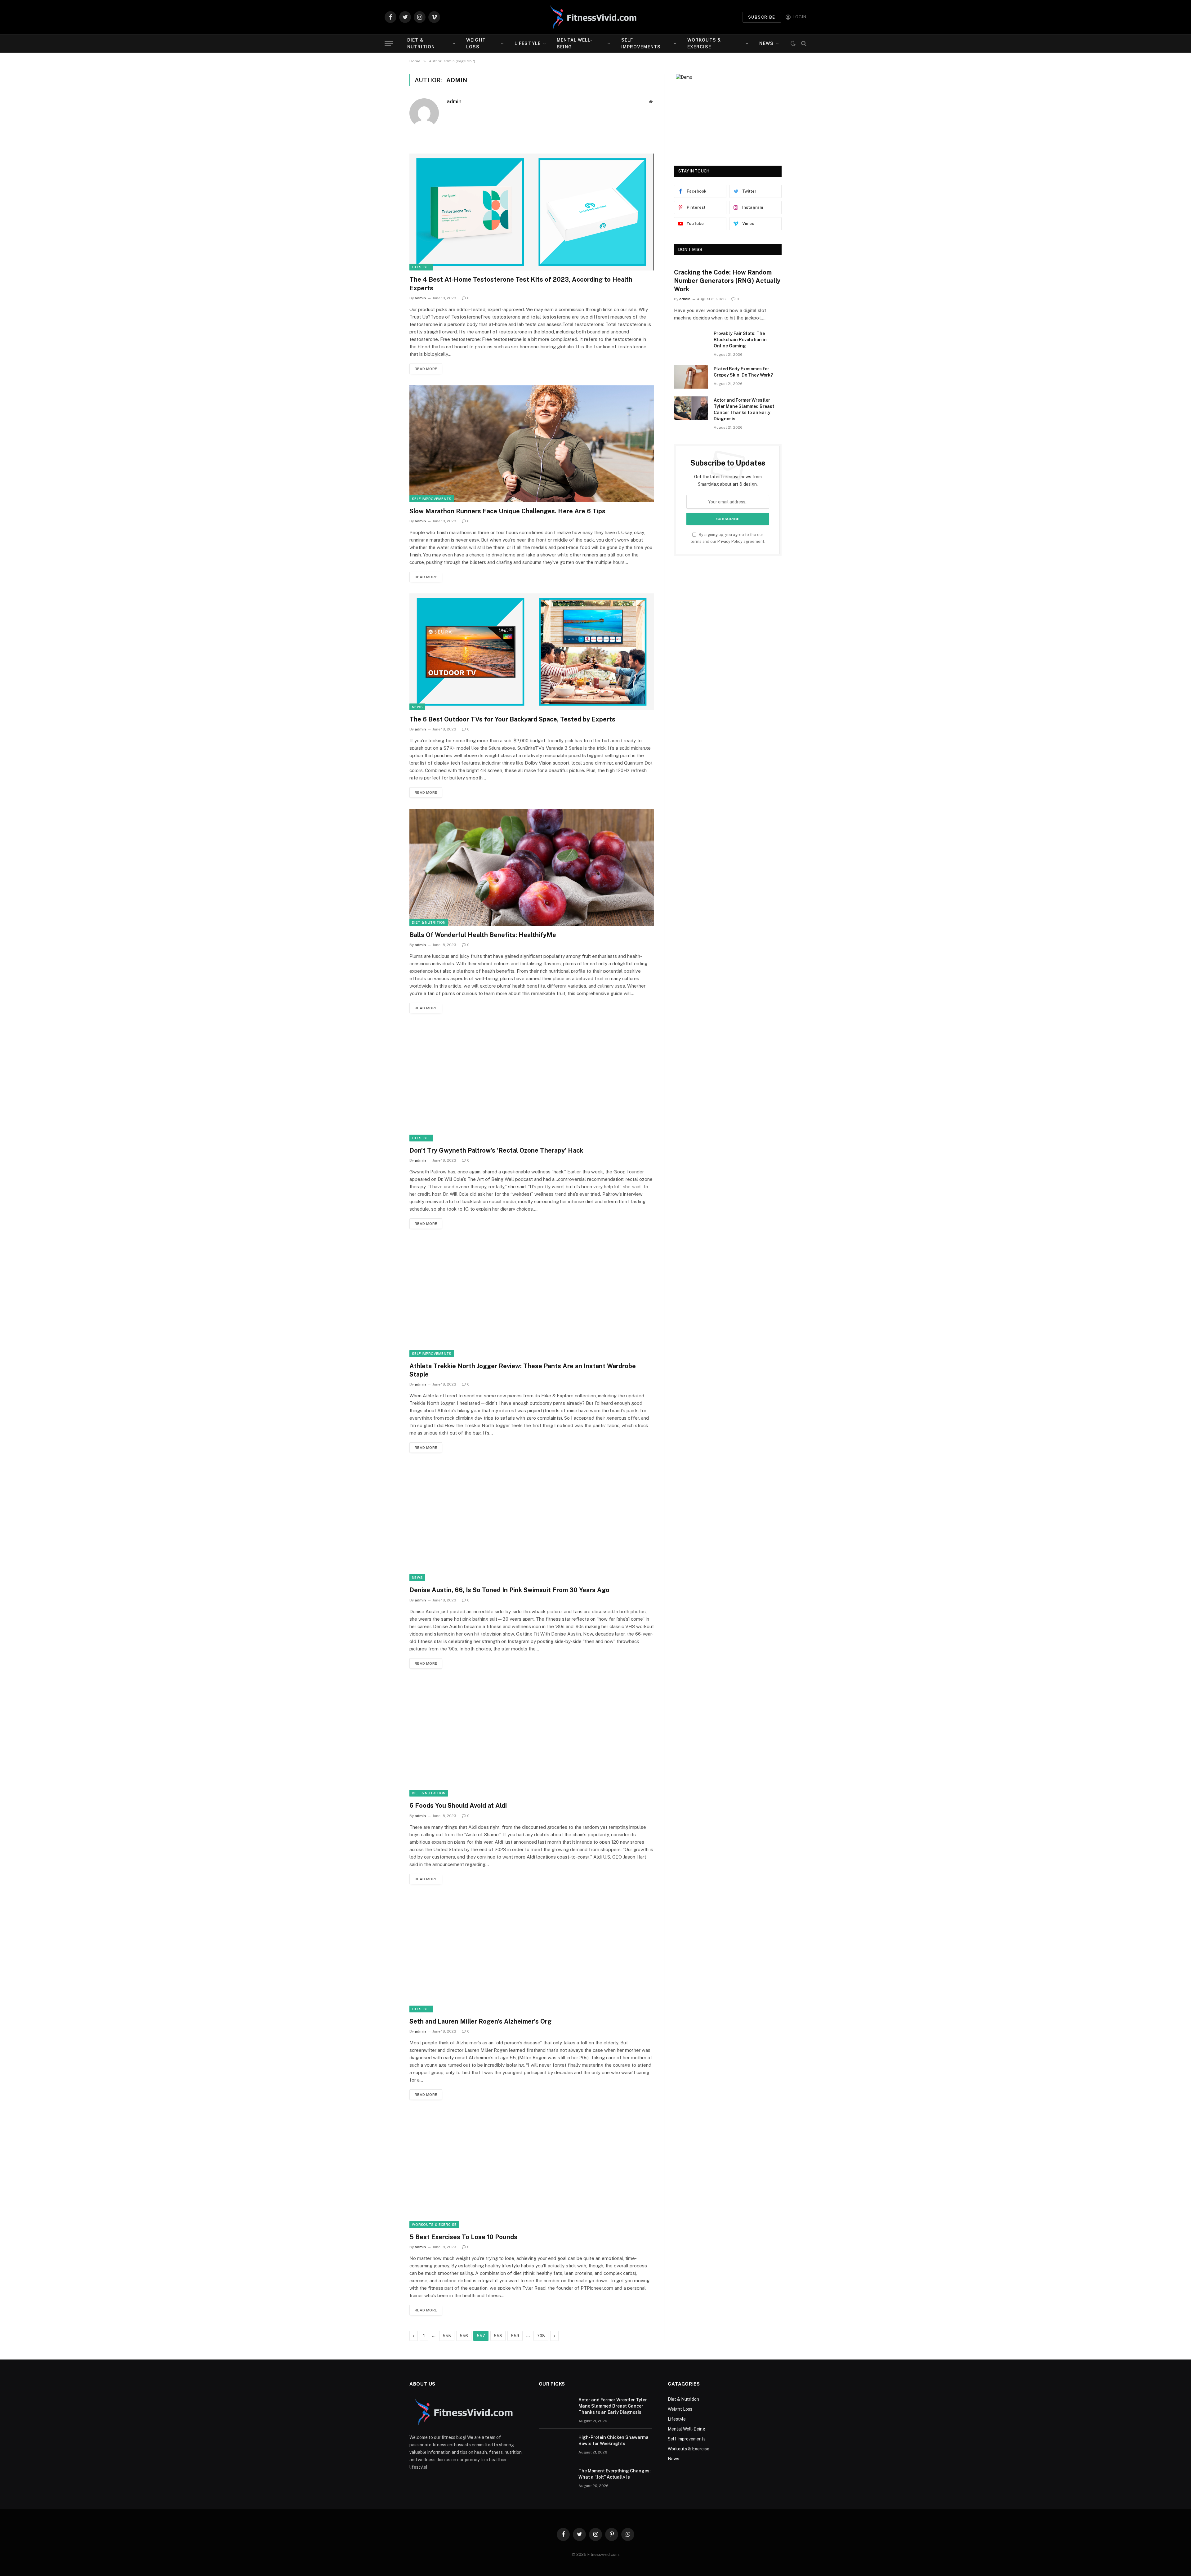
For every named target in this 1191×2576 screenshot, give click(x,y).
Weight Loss (476, 43)
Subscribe (762, 17)
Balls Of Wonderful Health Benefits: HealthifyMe (483, 935)
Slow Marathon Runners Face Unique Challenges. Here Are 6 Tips (507, 511)
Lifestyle (528, 43)
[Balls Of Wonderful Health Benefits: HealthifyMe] (532, 867)
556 (464, 2336)
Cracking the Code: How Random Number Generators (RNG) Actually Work (727, 281)
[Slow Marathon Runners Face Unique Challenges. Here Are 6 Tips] (532, 444)
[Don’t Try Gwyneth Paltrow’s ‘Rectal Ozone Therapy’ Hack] (532, 1083)
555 (447, 2336)
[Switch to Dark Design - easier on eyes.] (793, 43)
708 (541, 2336)
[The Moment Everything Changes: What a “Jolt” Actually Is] (556, 2479)
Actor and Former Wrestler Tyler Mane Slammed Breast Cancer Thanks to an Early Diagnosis (744, 409)
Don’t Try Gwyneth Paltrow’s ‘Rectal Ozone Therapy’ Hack (496, 1150)
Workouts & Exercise (704, 43)
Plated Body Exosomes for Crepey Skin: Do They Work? (743, 372)
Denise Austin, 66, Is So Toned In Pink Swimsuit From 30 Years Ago (509, 1590)
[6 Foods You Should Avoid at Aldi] (532, 1738)
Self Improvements (641, 43)
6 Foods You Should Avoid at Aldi (458, 1806)
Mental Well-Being (575, 43)
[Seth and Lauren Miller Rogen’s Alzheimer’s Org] (532, 1954)
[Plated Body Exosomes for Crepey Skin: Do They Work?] (691, 377)
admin (454, 101)
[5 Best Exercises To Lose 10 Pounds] (532, 2170)
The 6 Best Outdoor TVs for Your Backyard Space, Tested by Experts (512, 719)
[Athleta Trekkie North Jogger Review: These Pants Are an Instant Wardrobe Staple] (532, 1299)
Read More (426, 369)
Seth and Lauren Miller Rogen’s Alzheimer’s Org (480, 2021)
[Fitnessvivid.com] (595, 17)
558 (498, 2336)
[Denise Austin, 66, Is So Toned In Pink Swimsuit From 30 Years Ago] (532, 1522)
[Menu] (389, 44)
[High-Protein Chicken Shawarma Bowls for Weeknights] (556, 2445)
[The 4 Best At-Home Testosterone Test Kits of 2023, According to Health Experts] (532, 212)
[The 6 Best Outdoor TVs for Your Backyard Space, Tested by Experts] (532, 652)
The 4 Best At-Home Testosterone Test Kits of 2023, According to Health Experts (521, 284)
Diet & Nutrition (421, 43)
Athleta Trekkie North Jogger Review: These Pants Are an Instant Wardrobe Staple (523, 1370)
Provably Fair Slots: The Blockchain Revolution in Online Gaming (740, 340)
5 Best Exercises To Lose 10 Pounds (463, 2237)
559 (515, 2336)
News (766, 43)
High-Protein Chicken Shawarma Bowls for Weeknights (613, 2440)
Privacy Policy (730, 541)
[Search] (803, 44)
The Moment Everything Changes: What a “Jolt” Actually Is (615, 2474)
